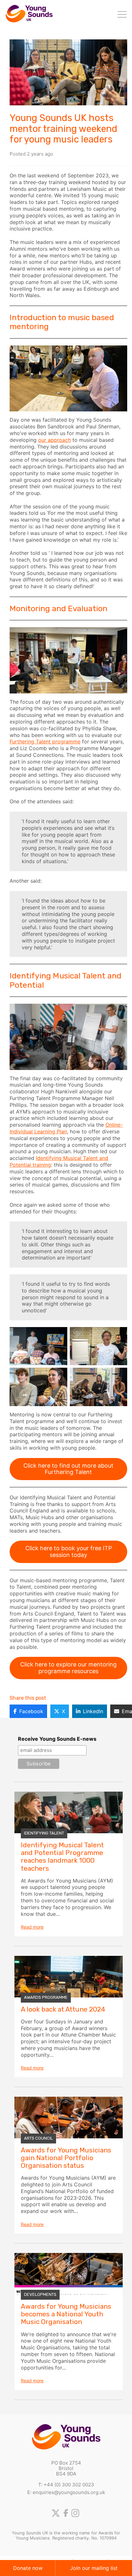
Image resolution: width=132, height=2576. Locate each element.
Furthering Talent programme (45, 741)
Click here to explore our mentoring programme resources (68, 1668)
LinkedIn (93, 1711)
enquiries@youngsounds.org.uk (69, 2492)
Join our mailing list (94, 2568)
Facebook (31, 1711)
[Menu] (122, 15)
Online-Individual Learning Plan (66, 1128)
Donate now (28, 2568)
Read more (32, 1927)
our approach (54, 440)
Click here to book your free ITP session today (69, 1551)
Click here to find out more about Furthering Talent (68, 1469)
